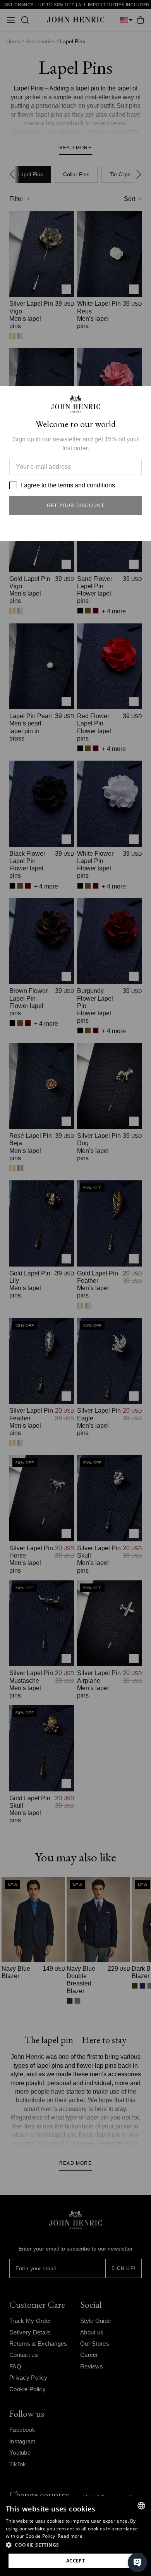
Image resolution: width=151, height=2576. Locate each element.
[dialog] (75, 2536)
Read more (70, 2536)
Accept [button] (75, 2561)
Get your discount (75, 506)
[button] (75, 2545)
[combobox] (141, 2506)
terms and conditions (87, 485)
